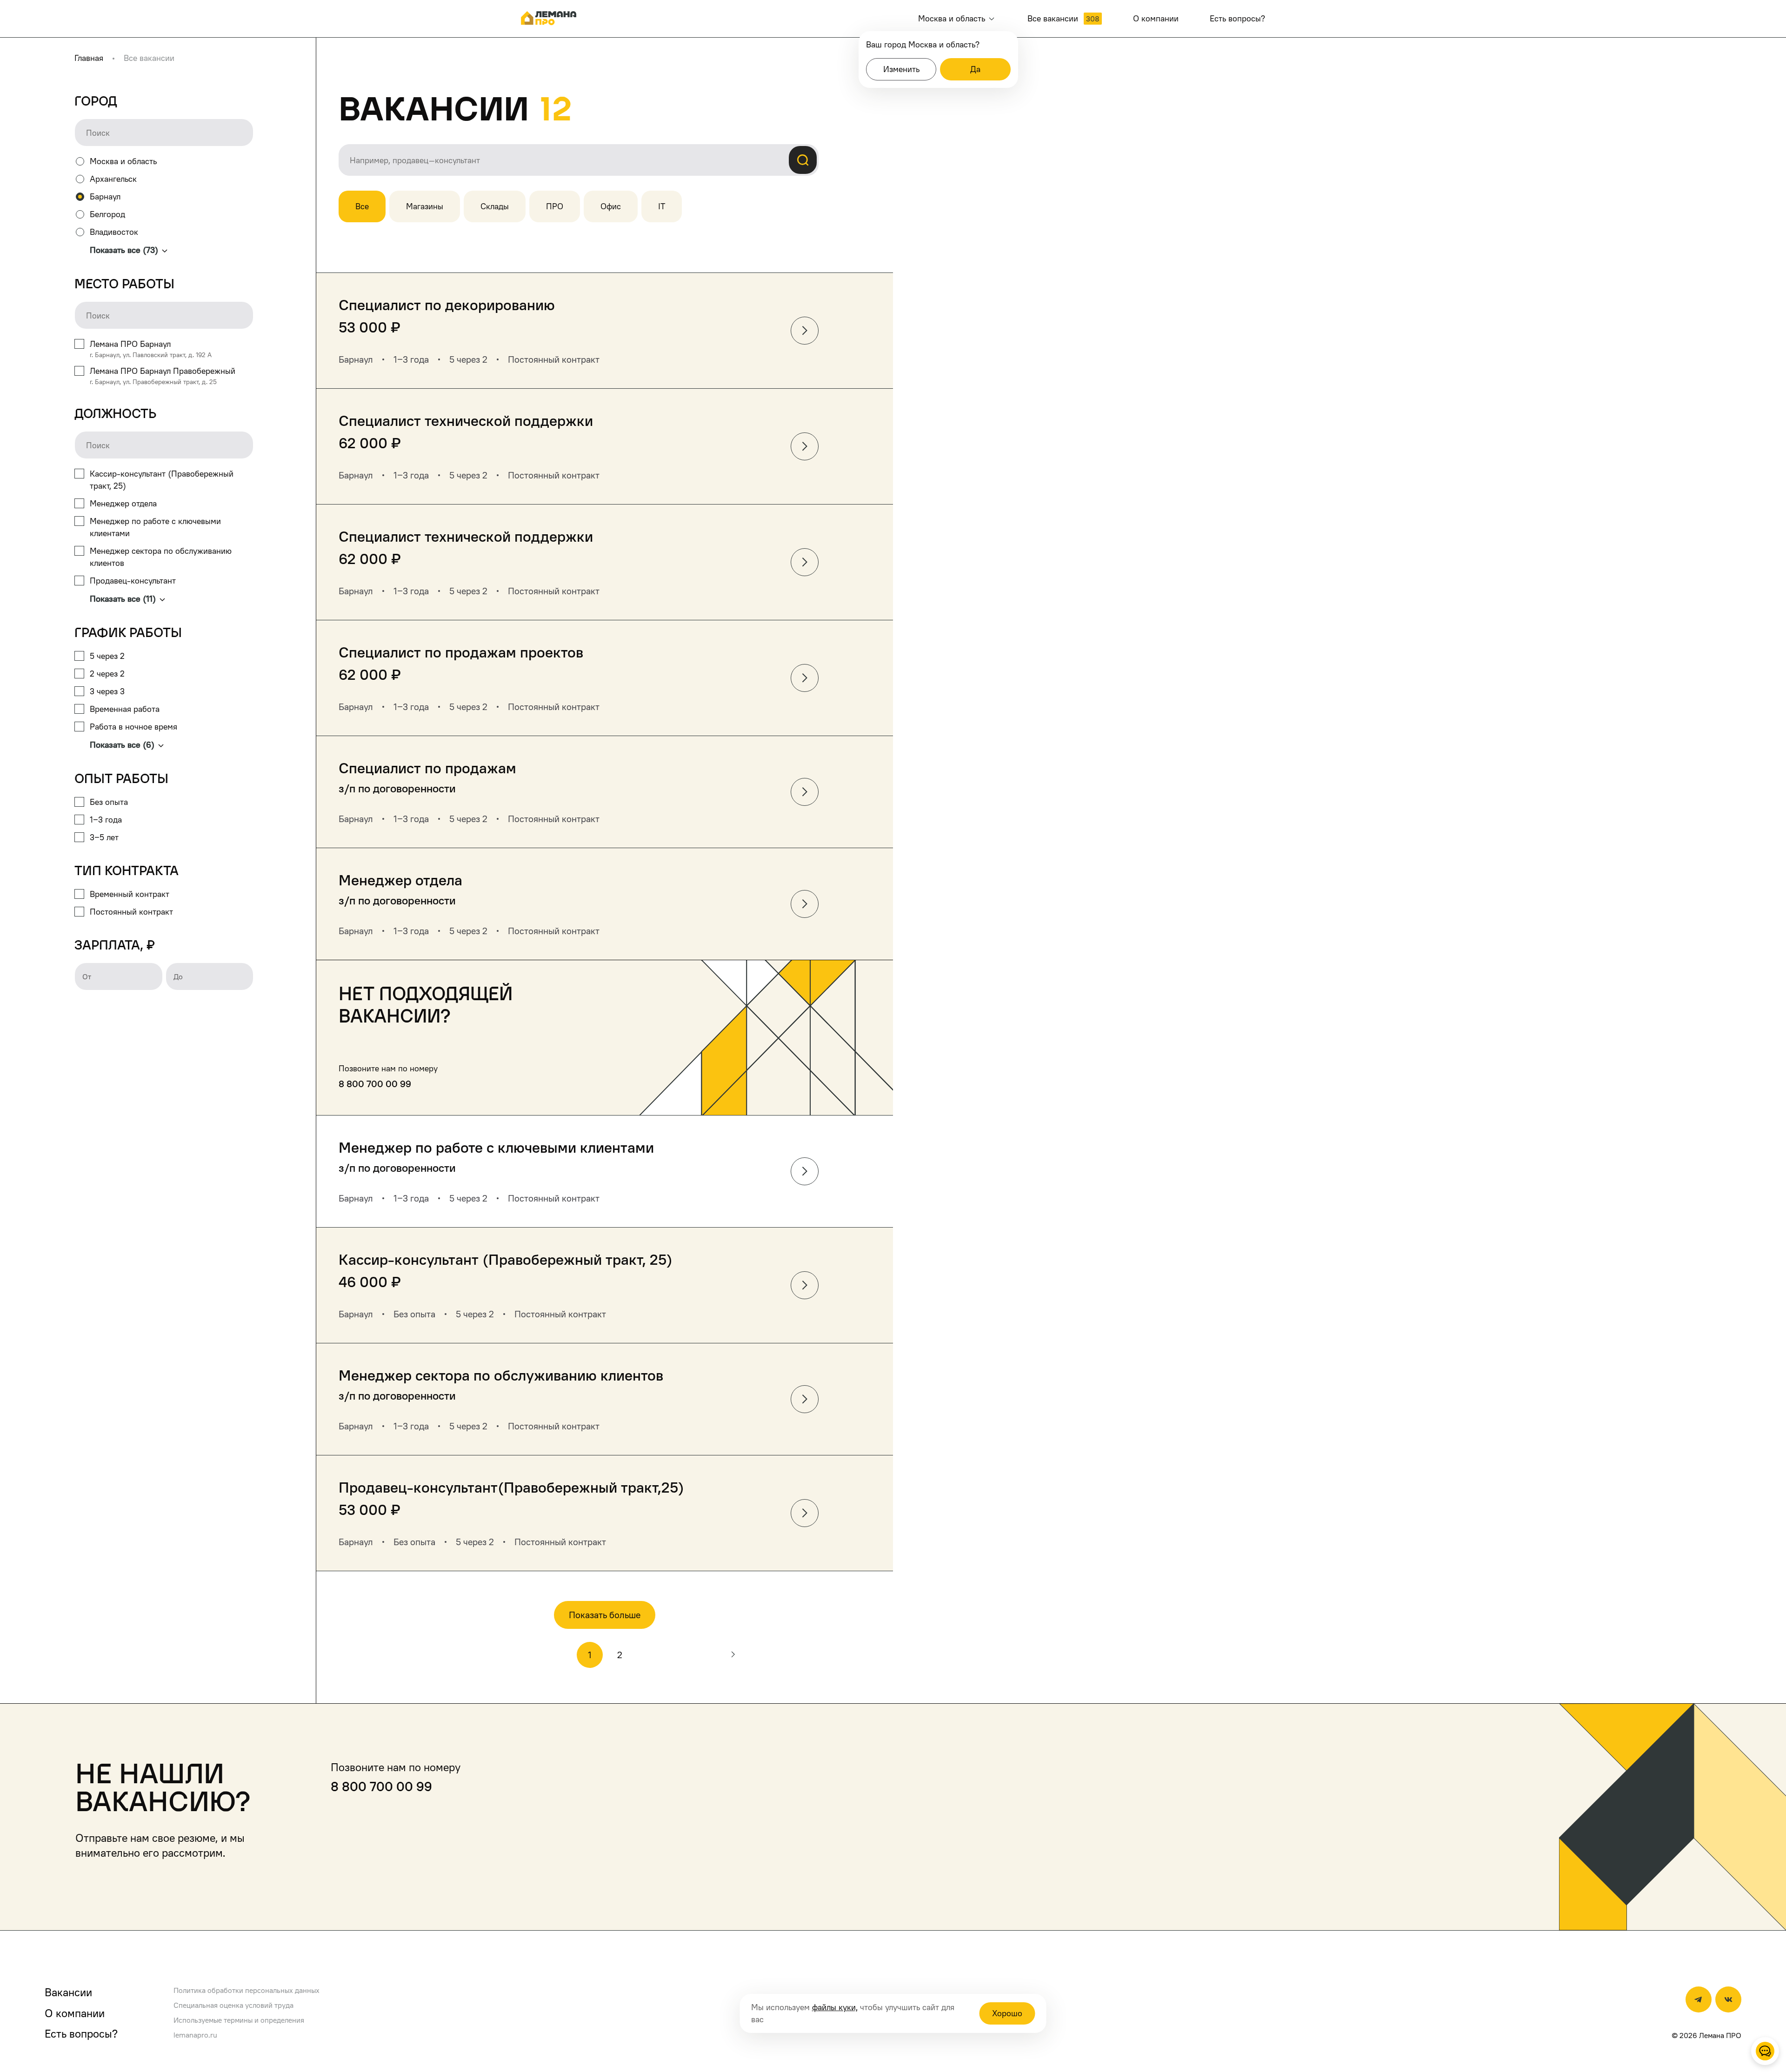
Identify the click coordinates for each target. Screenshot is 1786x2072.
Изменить (901, 69)
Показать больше (605, 1615)
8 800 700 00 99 (375, 1084)
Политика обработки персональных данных (247, 1990)
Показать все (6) (122, 745)
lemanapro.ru (195, 2035)
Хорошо (1007, 2013)
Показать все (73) (124, 250)
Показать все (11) (123, 599)
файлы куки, (835, 2007)
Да (975, 69)
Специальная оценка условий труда (233, 2005)
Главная (89, 58)
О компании (75, 2013)
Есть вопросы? (81, 2033)
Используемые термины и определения (239, 2020)
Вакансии (68, 1992)
